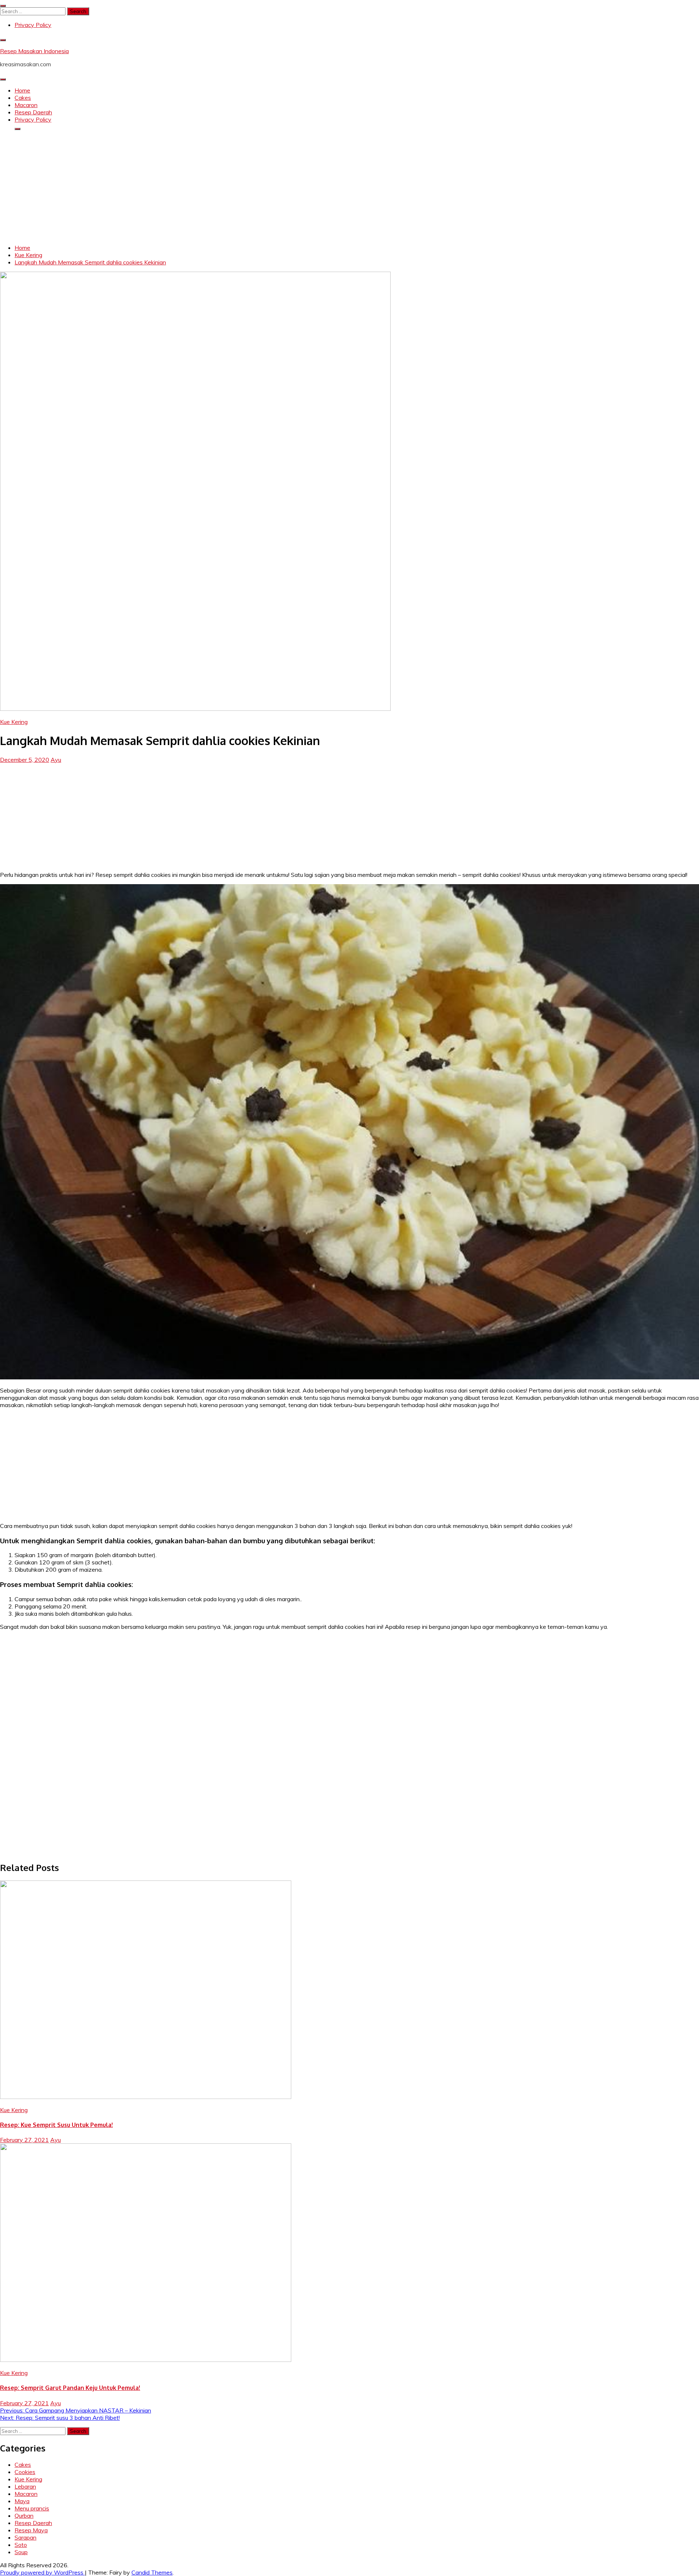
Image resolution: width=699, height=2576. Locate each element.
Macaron (26, 105)
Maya (22, 2501)
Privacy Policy (33, 25)
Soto (21, 2545)
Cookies (25, 2472)
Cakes (23, 98)
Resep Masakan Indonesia (34, 51)
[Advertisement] (349, 187)
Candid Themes (152, 2572)
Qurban (24, 2516)
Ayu (56, 760)
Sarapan (25, 2537)
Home (22, 90)
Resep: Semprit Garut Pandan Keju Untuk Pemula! (70, 2388)
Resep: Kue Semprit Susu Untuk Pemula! (56, 2125)
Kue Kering (14, 722)
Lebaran (25, 2486)
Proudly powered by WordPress (42, 2572)
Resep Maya (31, 2530)
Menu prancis (32, 2508)
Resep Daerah (33, 112)
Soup (21, 2552)
